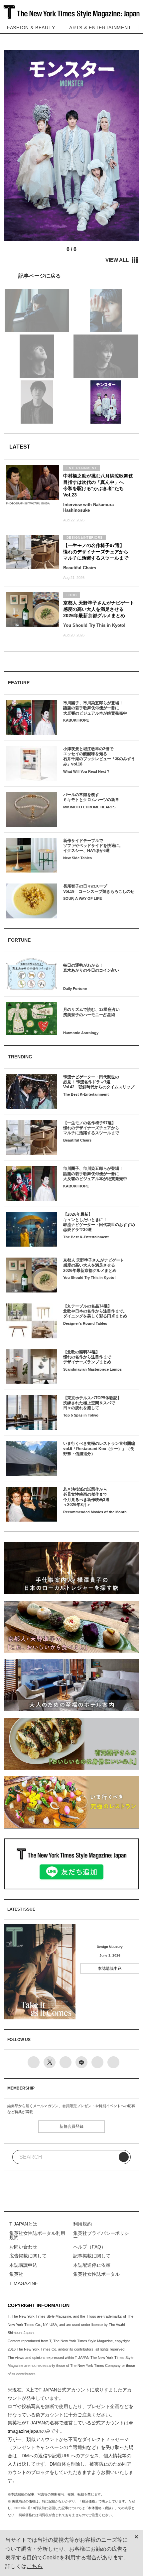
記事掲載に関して (92, 2256)
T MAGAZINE (24, 2284)
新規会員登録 (71, 2126)
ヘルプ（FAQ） (89, 2247)
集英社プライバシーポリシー (101, 2236)
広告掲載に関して (28, 2256)
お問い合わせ (23, 2247)
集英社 (16, 2274)
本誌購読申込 (110, 1968)
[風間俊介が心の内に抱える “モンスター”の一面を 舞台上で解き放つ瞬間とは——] (71, 275)
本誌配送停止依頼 (92, 2265)
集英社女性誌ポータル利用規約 (37, 2236)
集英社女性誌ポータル (96, 2274)
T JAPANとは (23, 2224)
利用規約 (82, 2224)
